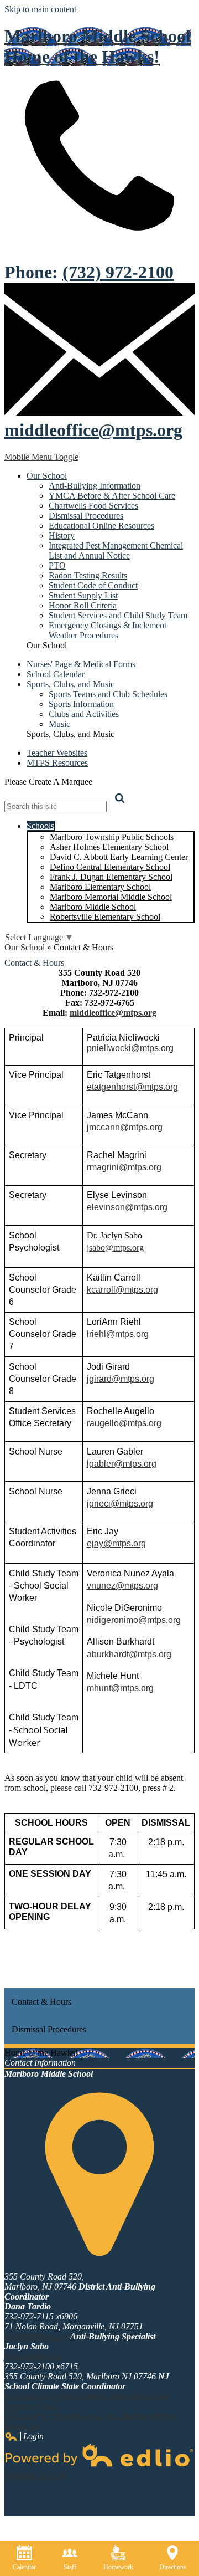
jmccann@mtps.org (125, 1127)
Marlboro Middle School (93, 907)
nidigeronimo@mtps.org (134, 1620)
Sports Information (81, 704)
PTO (57, 565)
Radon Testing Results (88, 575)
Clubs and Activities (84, 714)
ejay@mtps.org (116, 1543)
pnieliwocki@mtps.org (130, 1048)
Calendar (24, 2567)
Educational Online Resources (101, 526)
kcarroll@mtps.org (122, 1290)
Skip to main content (40, 9)
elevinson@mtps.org (127, 1207)
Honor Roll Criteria (83, 605)
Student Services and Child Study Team (118, 615)
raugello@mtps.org (124, 1423)
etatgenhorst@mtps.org (132, 1087)
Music (59, 724)
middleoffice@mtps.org (93, 430)
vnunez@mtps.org (122, 1586)
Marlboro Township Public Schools (112, 837)
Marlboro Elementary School (100, 887)
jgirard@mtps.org (121, 1379)
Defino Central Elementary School (110, 867)
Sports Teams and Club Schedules (108, 694)
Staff (70, 2567)
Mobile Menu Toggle (41, 457)
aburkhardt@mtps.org (129, 1654)
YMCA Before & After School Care (112, 496)
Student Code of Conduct (93, 585)
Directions (173, 2567)
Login (24, 2436)
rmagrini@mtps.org (124, 1167)
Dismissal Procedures (86, 516)
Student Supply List (83, 595)
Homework (118, 2567)
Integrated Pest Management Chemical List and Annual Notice (116, 550)
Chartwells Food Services (93, 506)
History (62, 536)
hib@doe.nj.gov (32, 2396)
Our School (25, 947)
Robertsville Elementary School (105, 917)
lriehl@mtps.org (118, 1334)
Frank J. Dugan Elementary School (111, 877)
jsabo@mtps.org (115, 1248)
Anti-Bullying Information (95, 486)
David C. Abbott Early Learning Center (119, 857)
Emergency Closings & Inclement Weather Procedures (108, 630)
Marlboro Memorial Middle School (111, 897)
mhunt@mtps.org (120, 1688)
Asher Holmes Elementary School (109, 847)
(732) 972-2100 (118, 272)
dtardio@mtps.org (36, 2336)
